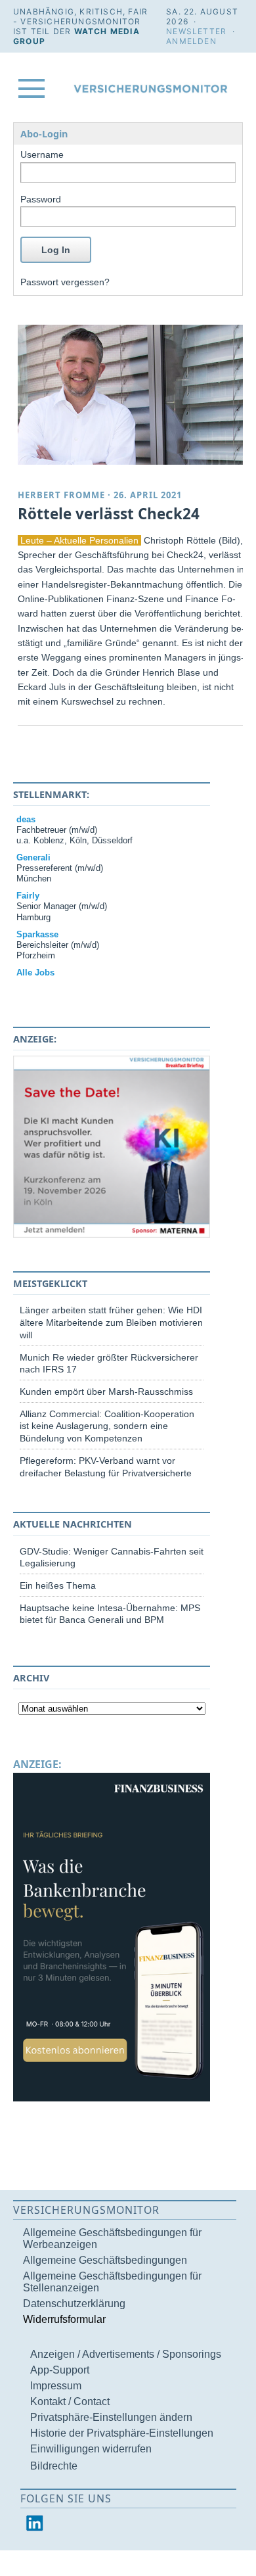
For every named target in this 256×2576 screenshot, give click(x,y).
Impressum (56, 2386)
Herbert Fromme (61, 495)
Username (42, 154)
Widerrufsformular (64, 2319)
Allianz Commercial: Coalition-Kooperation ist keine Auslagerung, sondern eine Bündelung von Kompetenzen (107, 1426)
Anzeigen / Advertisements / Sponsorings (126, 2354)
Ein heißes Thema (58, 1585)
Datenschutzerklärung (74, 2304)
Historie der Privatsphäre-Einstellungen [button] (122, 2433)
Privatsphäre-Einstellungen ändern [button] (111, 2417)
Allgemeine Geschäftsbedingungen (105, 2260)
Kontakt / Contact (70, 2401)
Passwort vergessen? (65, 282)
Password (41, 199)
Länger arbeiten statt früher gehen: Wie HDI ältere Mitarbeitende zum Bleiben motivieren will (111, 1322)
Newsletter (196, 31)
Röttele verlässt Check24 (109, 514)
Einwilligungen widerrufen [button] (91, 2449)
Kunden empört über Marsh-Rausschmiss (106, 1392)
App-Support (60, 2370)
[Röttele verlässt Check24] (133, 395)
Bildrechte (54, 2466)
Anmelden (191, 41)
